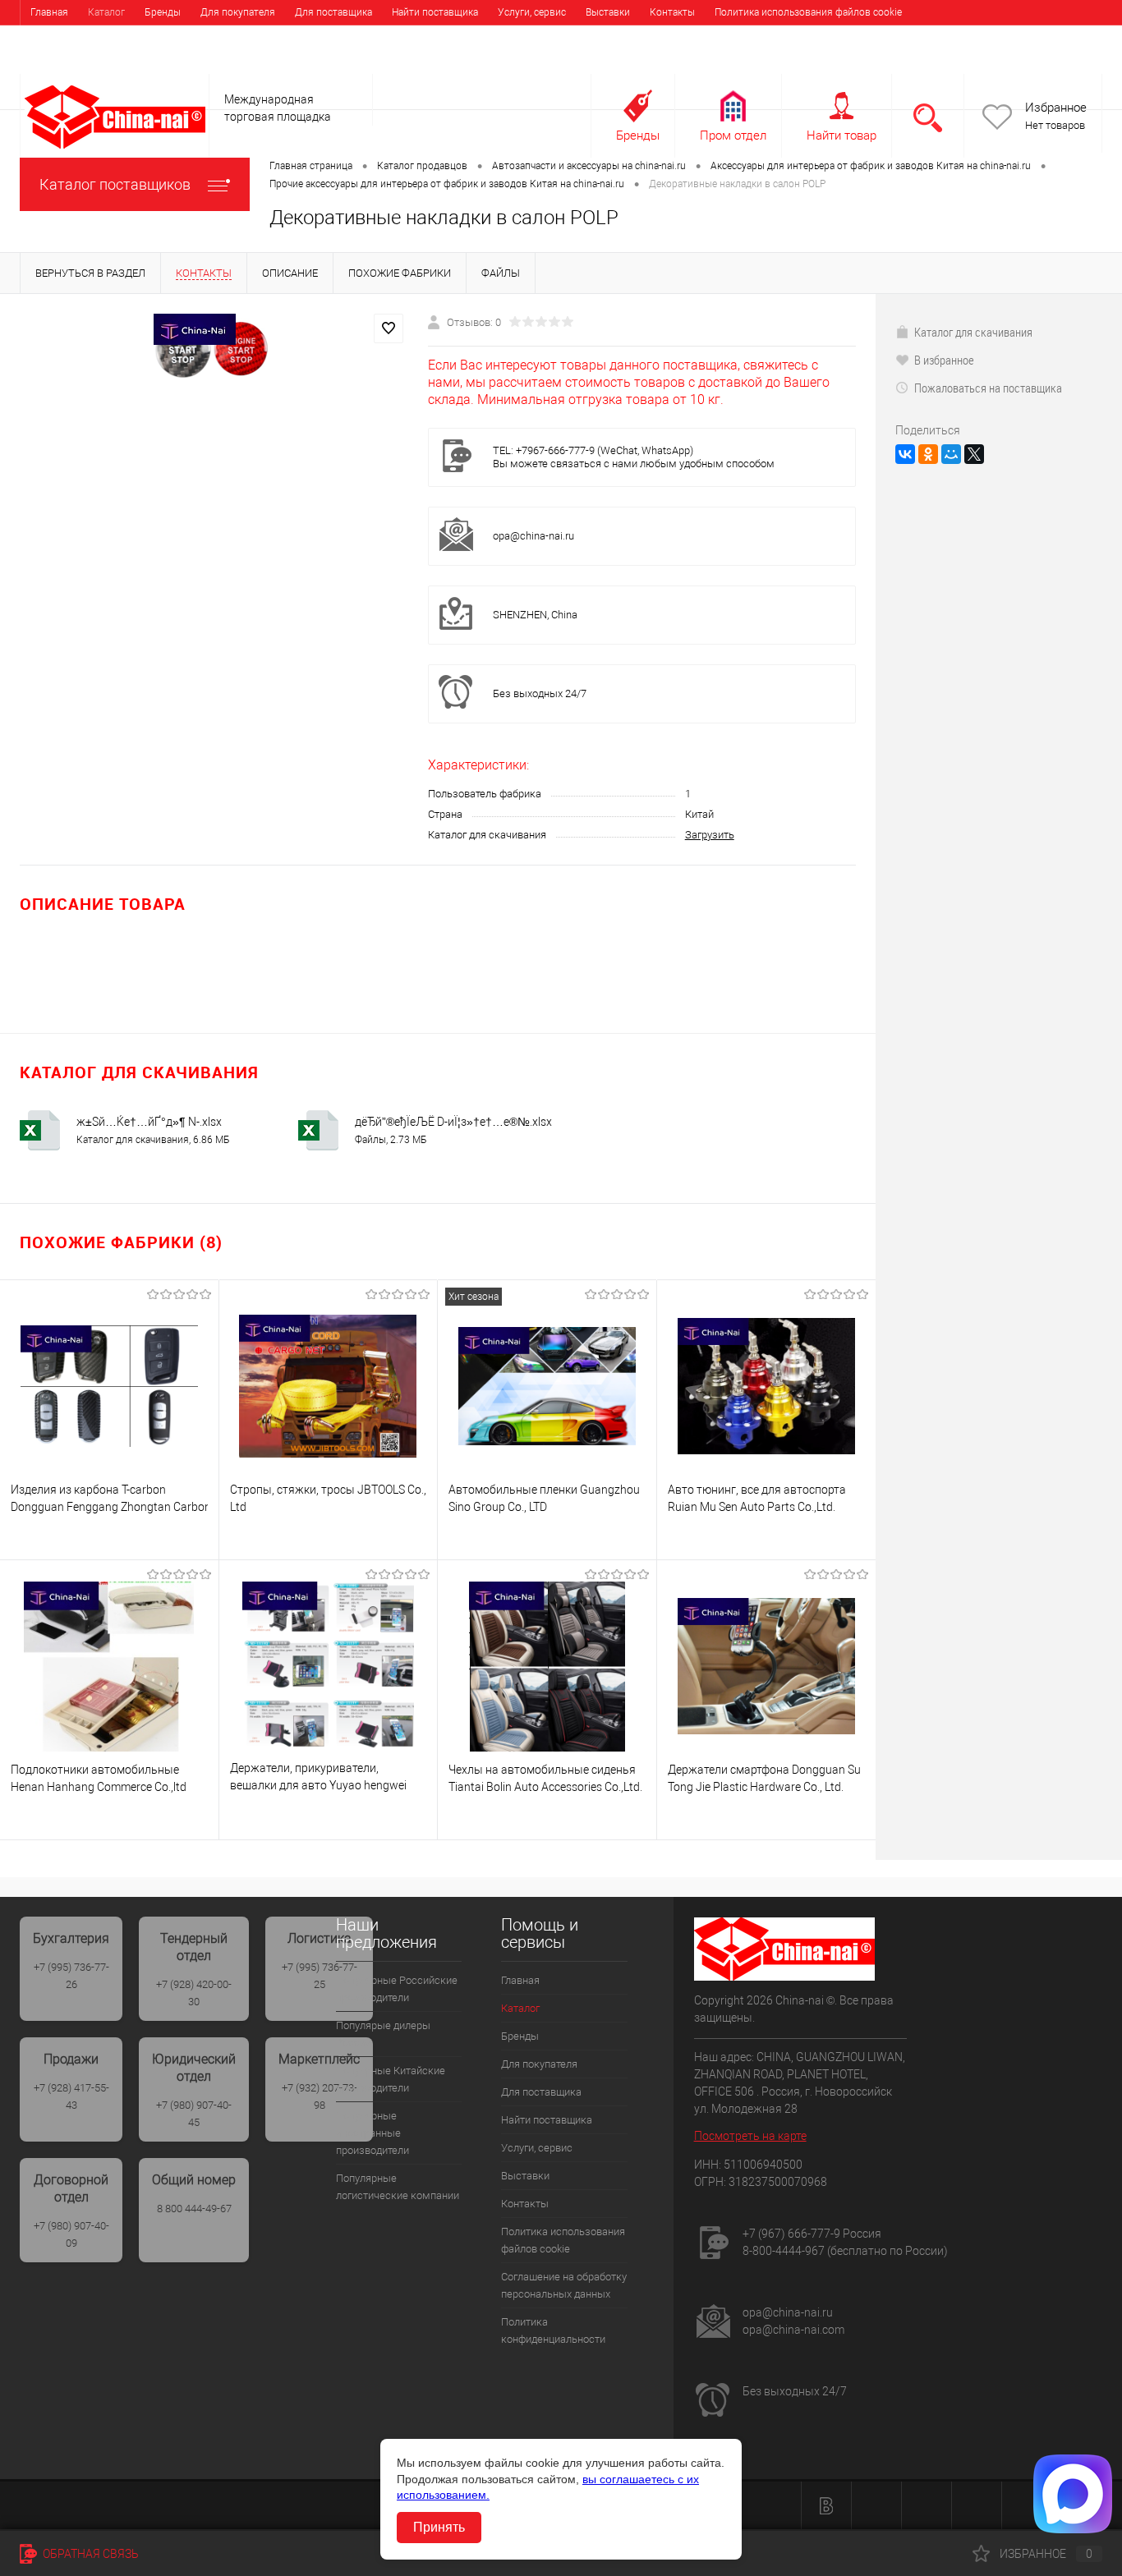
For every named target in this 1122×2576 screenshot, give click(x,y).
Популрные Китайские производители (391, 2079)
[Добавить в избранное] (389, 328)
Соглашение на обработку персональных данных (144, 37)
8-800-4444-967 (784, 2251)
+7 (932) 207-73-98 (320, 2096)
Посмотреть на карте (750, 2136)
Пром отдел (733, 135)
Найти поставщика (435, 12)
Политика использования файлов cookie (808, 12)
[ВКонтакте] (905, 454)
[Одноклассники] (928, 454)
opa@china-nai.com (793, 2330)
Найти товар (841, 135)
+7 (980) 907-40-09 (71, 2234)
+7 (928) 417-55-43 (71, 2096)
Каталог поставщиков (115, 184)
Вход (998, 63)
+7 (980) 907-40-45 (194, 2114)
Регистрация (1061, 63)
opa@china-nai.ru (533, 536)
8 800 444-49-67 (194, 2209)
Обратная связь (90, 2554)
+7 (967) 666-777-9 (791, 2234)
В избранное (944, 360)
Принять (439, 2527)
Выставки (608, 12)
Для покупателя (238, 12)
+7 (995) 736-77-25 (320, 1976)
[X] (974, 454)
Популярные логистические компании (398, 2187)
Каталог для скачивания (973, 332)
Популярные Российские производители (397, 1989)
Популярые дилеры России (383, 2034)
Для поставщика (333, 12)
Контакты (672, 12)
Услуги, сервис (532, 12)
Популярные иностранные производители (372, 2133)
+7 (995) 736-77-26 (71, 1976)
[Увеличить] (214, 349)
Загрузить (710, 835)
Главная (49, 12)
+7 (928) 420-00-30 (194, 1993)
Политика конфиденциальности (350, 37)
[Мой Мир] (951, 454)
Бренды (163, 12)
